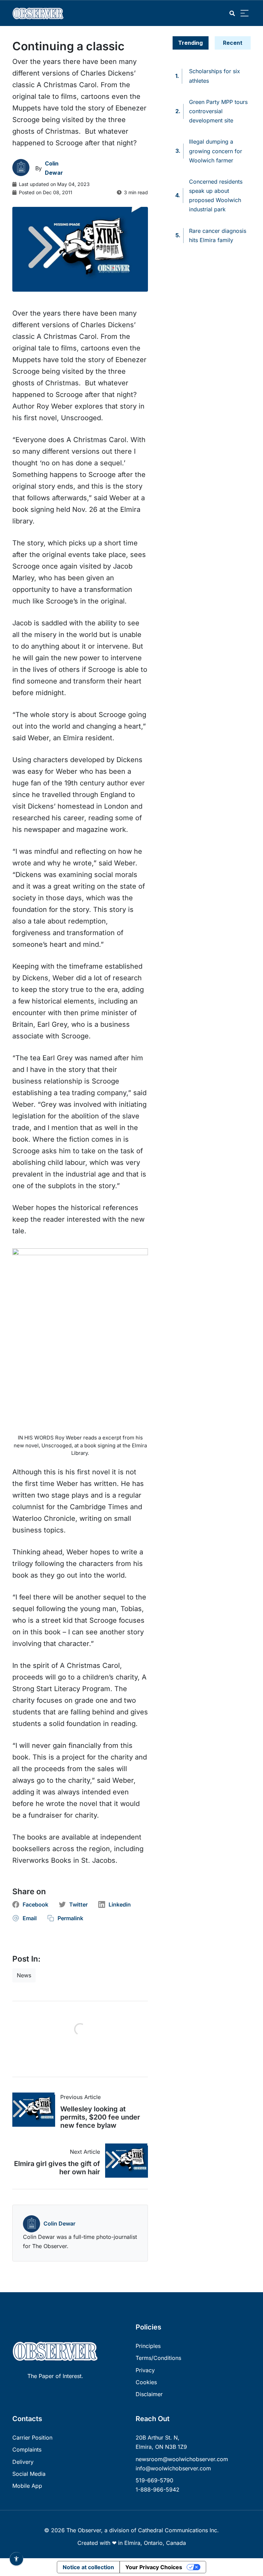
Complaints (27, 2449)
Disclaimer (149, 2394)
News (24, 1975)
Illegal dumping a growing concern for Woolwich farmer (216, 151)
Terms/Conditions (158, 2358)
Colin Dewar (59, 2223)
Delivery (23, 2462)
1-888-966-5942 (158, 2489)
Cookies (146, 2382)
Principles (148, 2346)
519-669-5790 (154, 2480)
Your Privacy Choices (154, 2567)
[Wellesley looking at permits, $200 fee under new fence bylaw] (36, 2110)
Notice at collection (88, 2567)
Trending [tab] (190, 43)
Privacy (145, 2370)
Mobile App (27, 2486)
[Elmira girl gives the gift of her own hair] (124, 2161)
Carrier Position (32, 2438)
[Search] (232, 14)
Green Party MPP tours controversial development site (218, 111)
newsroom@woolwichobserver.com (182, 2459)
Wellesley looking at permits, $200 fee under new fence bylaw (100, 2117)
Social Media (29, 2474)
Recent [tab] (233, 43)
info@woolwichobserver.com (173, 2468)
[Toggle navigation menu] (245, 14)
